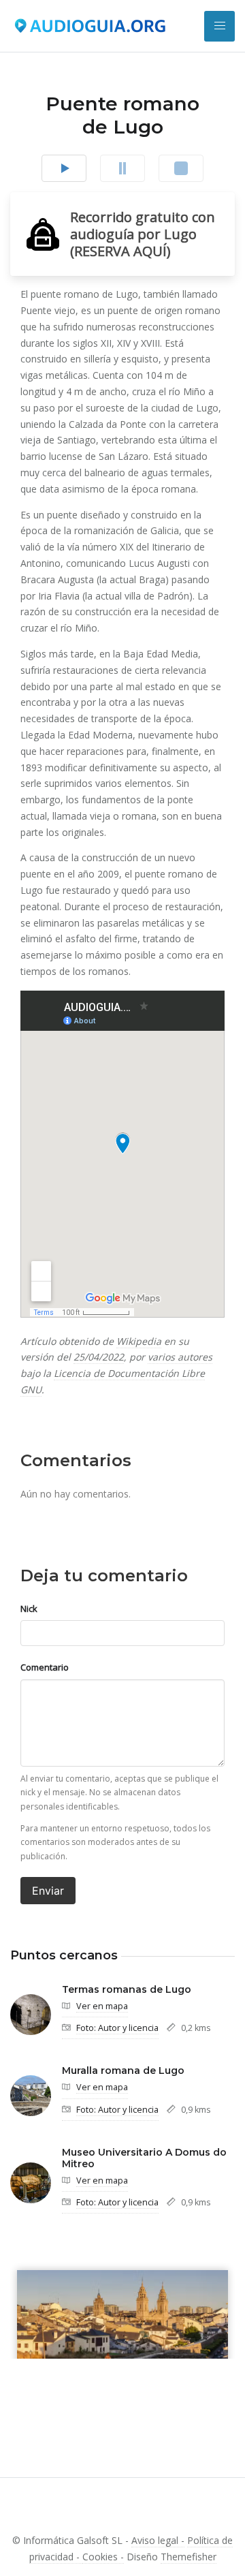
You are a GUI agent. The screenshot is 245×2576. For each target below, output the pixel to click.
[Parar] (181, 168)
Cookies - (103, 2557)
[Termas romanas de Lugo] (31, 2015)
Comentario (45, 1667)
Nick (29, 1609)
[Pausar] (122, 168)
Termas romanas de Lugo (127, 1989)
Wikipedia (139, 1341)
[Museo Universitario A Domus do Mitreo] (31, 2183)
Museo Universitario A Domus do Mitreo (144, 2158)
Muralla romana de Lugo (123, 2070)
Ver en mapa (102, 2006)
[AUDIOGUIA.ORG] (90, 26)
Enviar (48, 1891)
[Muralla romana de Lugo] (31, 2096)
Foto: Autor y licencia (117, 2028)
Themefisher (189, 2557)
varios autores (180, 1357)
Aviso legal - (158, 2540)
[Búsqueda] (219, 26)
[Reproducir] (64, 168)
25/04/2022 (99, 1357)
